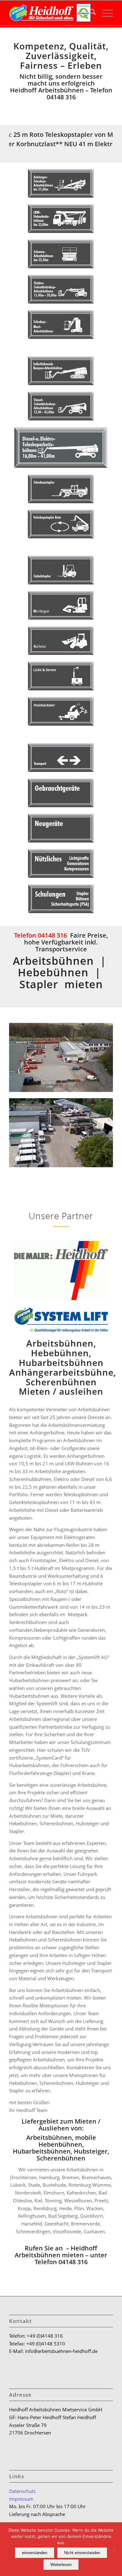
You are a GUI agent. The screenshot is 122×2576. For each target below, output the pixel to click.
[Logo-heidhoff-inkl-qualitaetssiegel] (51, 13)
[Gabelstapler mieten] (61, 570)
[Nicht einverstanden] (114, 2549)
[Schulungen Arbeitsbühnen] (61, 899)
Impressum (21, 2499)
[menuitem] (90, 13)
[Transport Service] (61, 757)
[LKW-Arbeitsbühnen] (61, 219)
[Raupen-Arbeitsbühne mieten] (61, 371)
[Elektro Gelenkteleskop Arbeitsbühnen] (61, 289)
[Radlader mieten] (61, 641)
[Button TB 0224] (61, 447)
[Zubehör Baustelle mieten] (61, 863)
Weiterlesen (61, 2565)
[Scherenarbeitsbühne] (61, 254)
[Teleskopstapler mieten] (61, 489)
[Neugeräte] (61, 828)
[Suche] (90, 13)
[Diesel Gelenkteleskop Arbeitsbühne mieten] (61, 406)
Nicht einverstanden (82, 2553)
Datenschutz (22, 2491)
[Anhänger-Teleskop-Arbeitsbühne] (61, 183)
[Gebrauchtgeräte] (61, 793)
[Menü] (104, 13)
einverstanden (35, 2553)
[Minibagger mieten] (61, 605)
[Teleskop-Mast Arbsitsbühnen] (61, 324)
